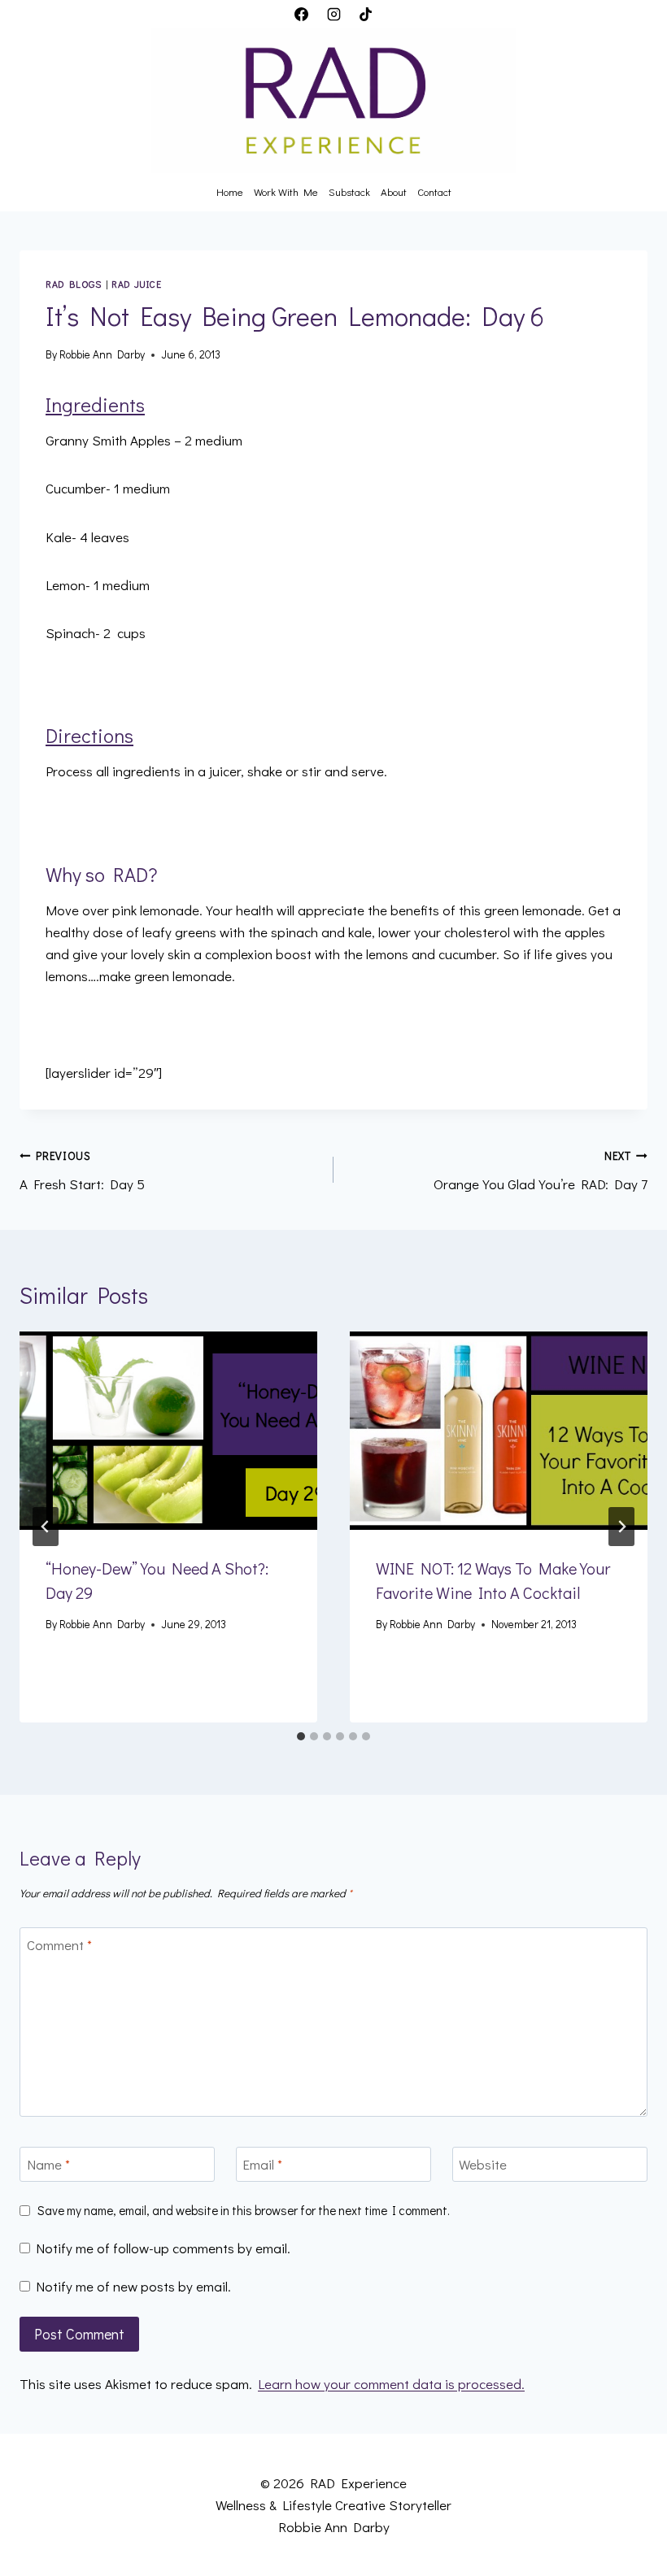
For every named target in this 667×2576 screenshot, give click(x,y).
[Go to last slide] (46, 1527)
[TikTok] (365, 14)
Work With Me (286, 191)
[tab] (301, 1736)
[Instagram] (333, 14)
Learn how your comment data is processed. (391, 2384)
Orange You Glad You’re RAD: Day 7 (541, 1171)
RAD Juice (136, 284)
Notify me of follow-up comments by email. (163, 2248)
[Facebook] (302, 14)
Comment (59, 1945)
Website (483, 2165)
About (394, 191)
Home (230, 191)
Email (262, 2165)
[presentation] (168, 1431)
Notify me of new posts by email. (133, 2287)
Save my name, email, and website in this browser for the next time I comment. (244, 2211)
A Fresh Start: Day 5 (82, 1171)
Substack (349, 191)
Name (48, 2165)
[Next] (621, 1527)
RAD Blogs (73, 284)
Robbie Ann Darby (102, 354)
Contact (434, 191)
